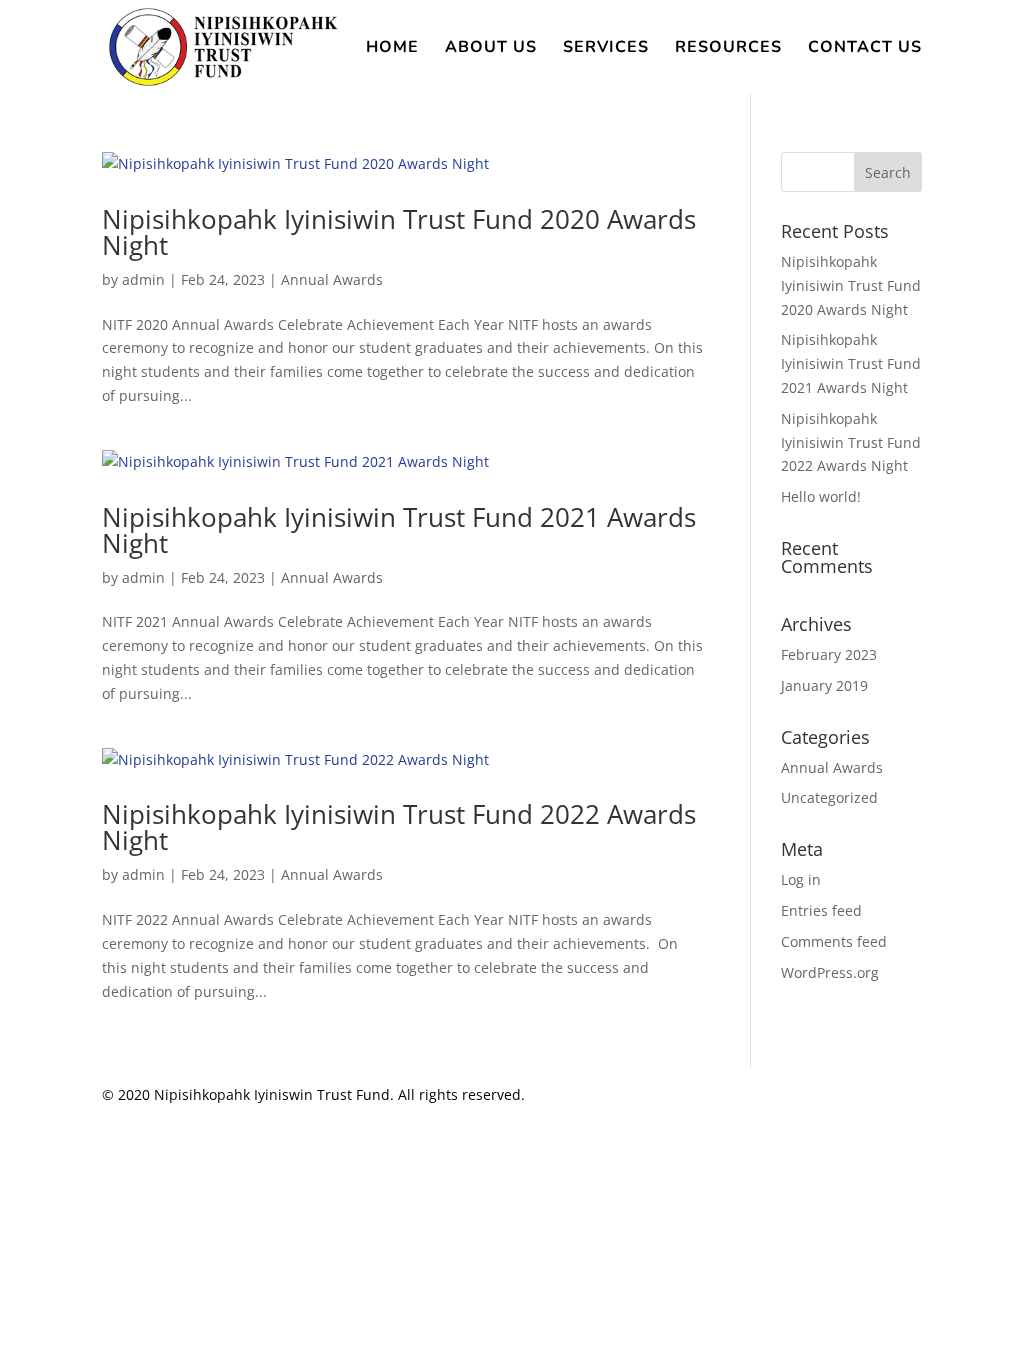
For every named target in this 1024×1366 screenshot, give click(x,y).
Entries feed (821, 910)
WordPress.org (830, 972)
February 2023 (829, 654)
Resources (728, 49)
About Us (491, 49)
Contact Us (865, 49)
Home (392, 49)
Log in (801, 879)
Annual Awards (332, 279)
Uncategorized (829, 797)
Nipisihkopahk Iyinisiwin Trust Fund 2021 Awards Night (399, 530)
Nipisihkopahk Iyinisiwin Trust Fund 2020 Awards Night (399, 232)
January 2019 (824, 685)
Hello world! (821, 496)
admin (143, 279)
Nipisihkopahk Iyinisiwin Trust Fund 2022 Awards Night (399, 827)
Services (606, 49)
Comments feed (834, 941)
